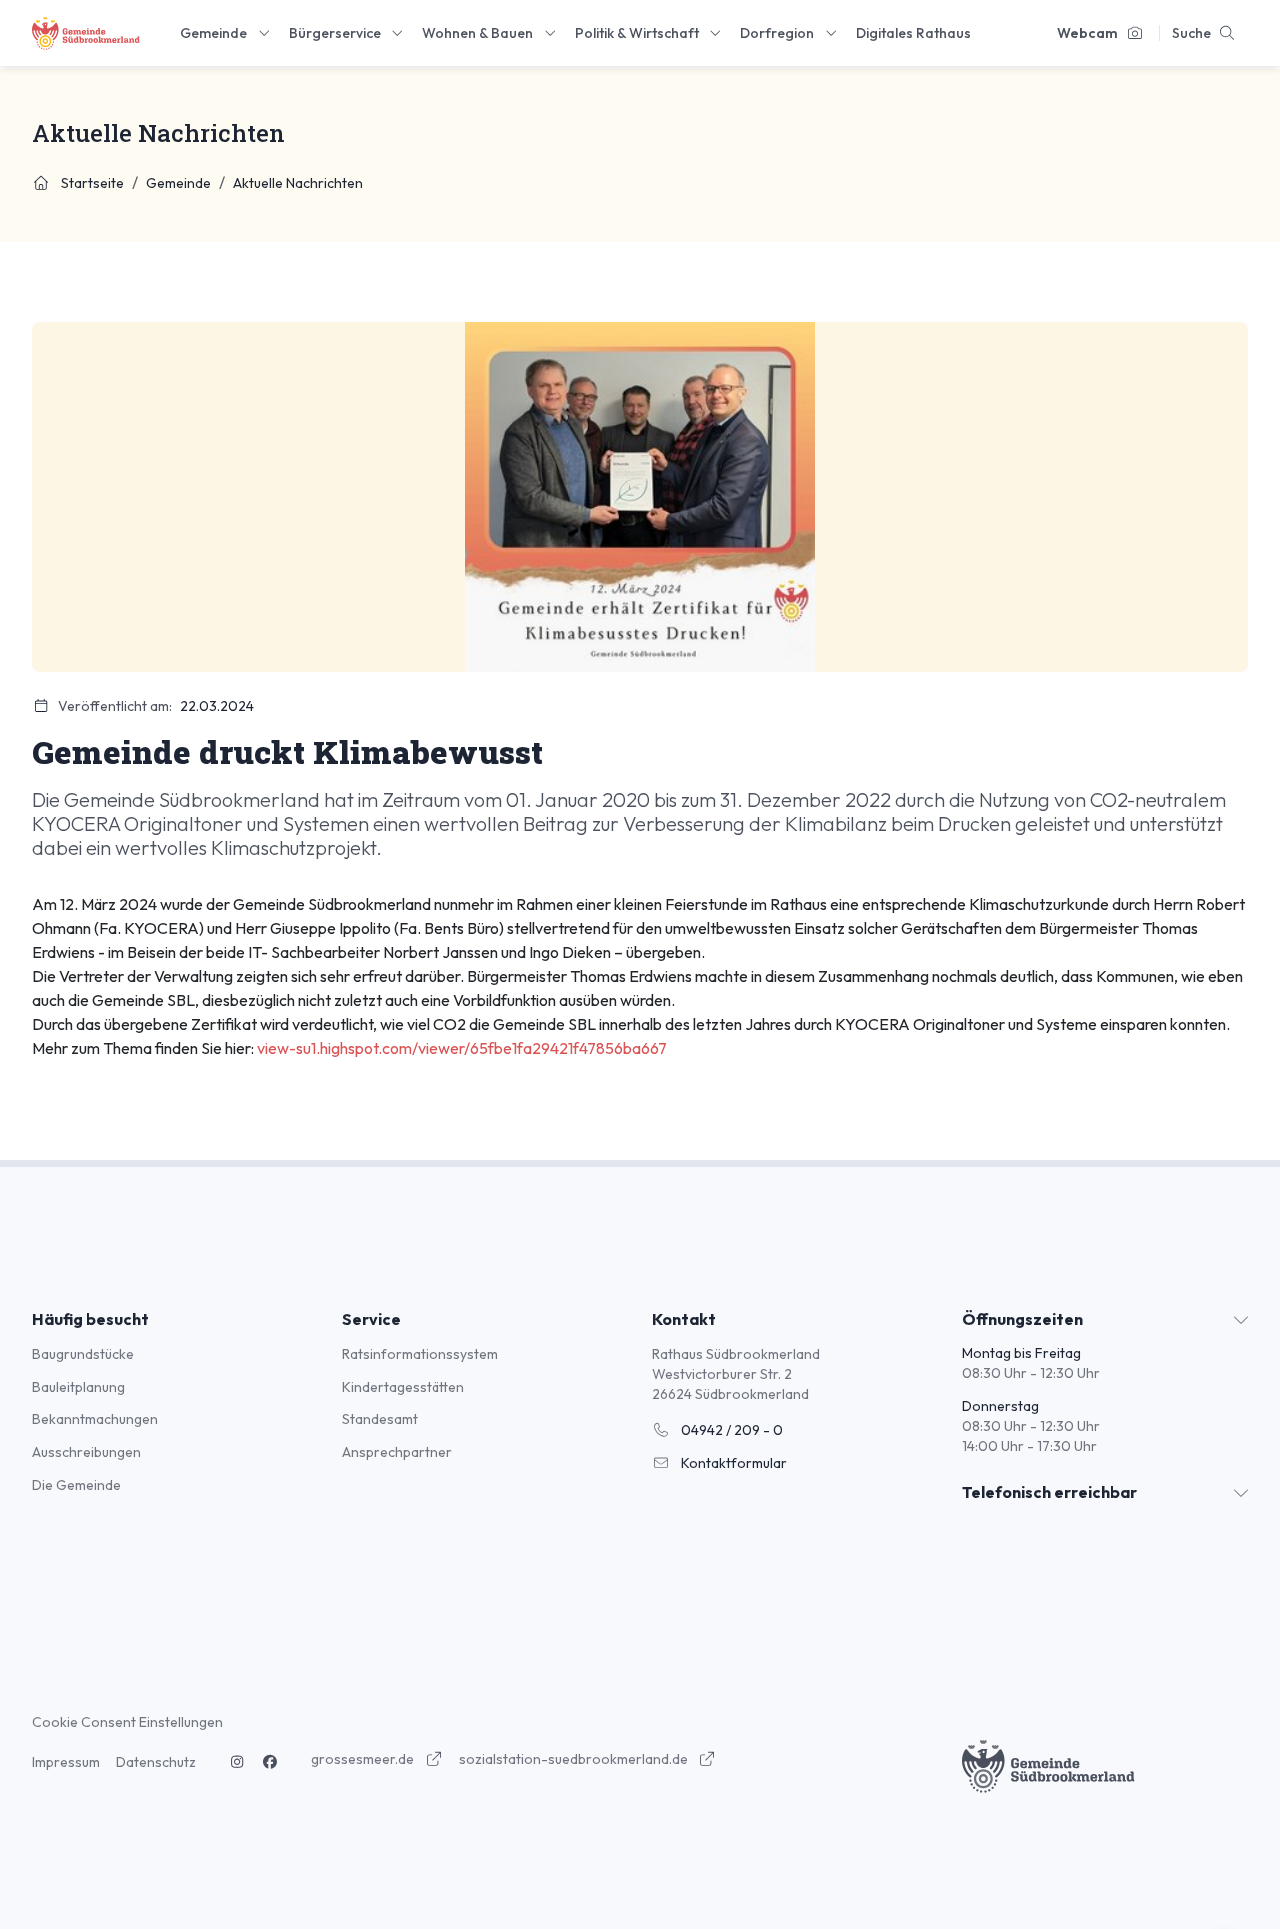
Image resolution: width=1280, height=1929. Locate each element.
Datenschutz (156, 1762)
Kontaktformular (732, 1463)
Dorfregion (777, 33)
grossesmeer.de (364, 1759)
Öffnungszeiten (1022, 1319)
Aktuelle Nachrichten (298, 183)
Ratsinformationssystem (420, 1354)
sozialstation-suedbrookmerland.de (575, 1759)
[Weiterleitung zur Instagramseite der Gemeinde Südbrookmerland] (237, 1762)
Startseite (91, 183)
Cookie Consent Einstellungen (127, 1722)
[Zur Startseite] (86, 33)
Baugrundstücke (83, 1354)
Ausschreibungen (86, 1452)
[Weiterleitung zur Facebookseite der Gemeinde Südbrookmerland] (271, 1762)
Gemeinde (213, 33)
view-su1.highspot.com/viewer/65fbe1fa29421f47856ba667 (462, 1048)
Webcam (1087, 33)
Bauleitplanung (78, 1387)
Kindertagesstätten (403, 1387)
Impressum (66, 1762)
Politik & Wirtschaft (637, 33)
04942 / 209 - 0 (730, 1430)
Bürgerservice (335, 33)
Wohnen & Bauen (477, 33)
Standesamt (380, 1419)
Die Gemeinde (76, 1485)
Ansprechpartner (397, 1452)
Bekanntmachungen (95, 1419)
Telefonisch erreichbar (1049, 1492)
